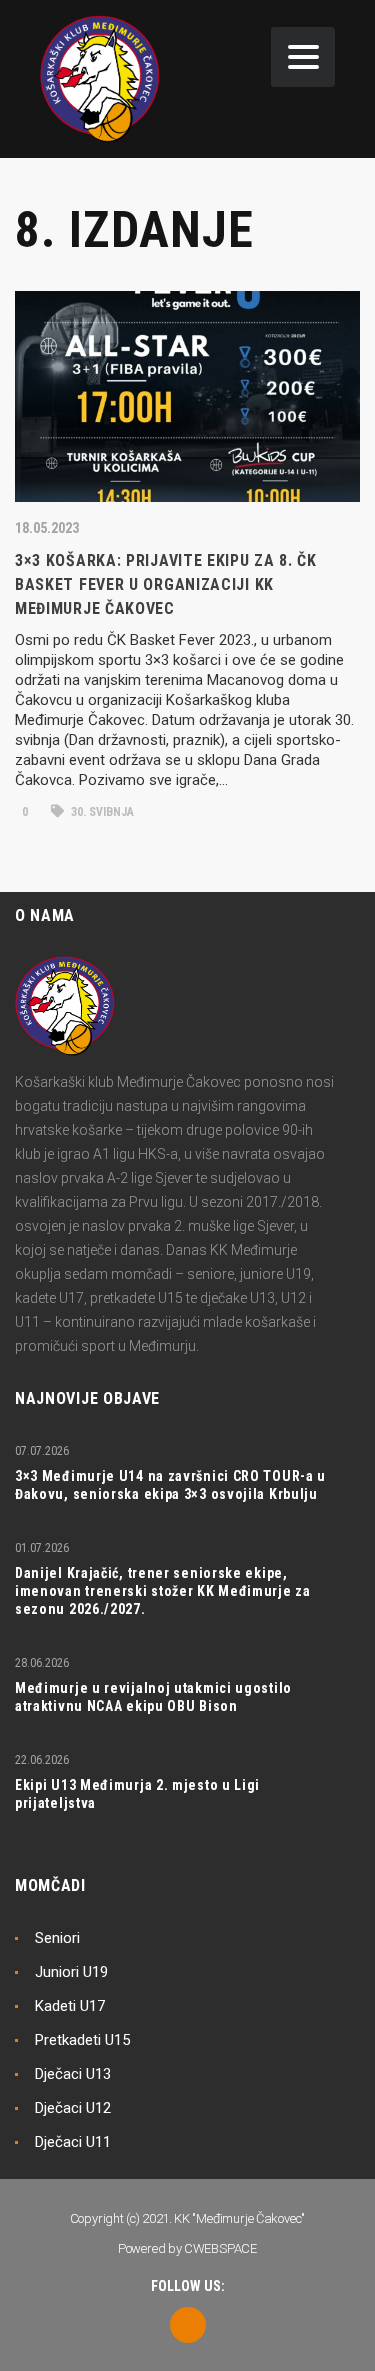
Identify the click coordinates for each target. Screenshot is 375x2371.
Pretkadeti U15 (82, 2040)
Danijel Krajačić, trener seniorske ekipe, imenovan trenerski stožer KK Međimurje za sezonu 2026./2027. (163, 1591)
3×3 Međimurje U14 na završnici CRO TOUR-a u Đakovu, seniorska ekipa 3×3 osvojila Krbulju (170, 1485)
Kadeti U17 (70, 2006)
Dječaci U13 (73, 2074)
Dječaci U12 (73, 2108)
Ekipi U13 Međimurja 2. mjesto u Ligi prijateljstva (137, 1794)
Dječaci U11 (73, 2142)
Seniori (57, 1938)
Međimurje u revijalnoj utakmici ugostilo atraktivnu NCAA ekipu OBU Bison (153, 1697)
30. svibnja (101, 812)
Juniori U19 (71, 1972)
